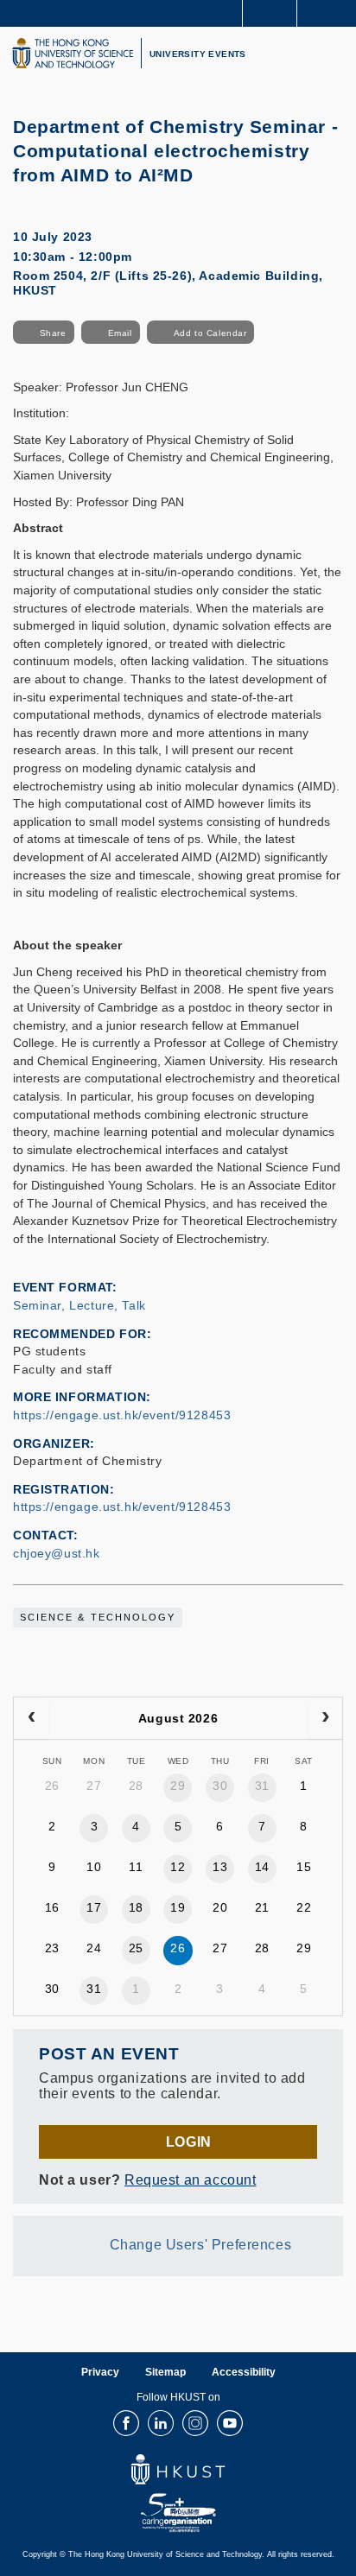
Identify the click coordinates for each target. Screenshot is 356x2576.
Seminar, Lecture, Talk (79, 1305)
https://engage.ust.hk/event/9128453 (122, 1415)
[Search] (330, 12)
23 (52, 1948)
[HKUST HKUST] (73, 53)
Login (189, 2141)
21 (262, 1907)
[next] (325, 1718)
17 (94, 1907)
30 (220, 1786)
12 (178, 1867)
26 (52, 1786)
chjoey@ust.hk (57, 1553)
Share (53, 333)
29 (178, 1786)
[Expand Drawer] (270, 13)
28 (136, 1786)
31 (262, 1786)
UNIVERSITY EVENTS (198, 54)
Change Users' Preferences (201, 2244)
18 (136, 1907)
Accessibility (244, 2372)
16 (52, 1907)
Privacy (100, 2372)
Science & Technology (98, 1617)
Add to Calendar (210, 333)
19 (178, 1907)
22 (304, 1907)
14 (262, 1867)
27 (94, 1786)
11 (136, 1867)
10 (94, 1867)
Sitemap (165, 2372)
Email (120, 333)
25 (136, 1948)
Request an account (190, 2179)
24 (94, 1948)
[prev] (31, 1718)
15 (304, 1867)
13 (220, 1867)
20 (220, 1907)
